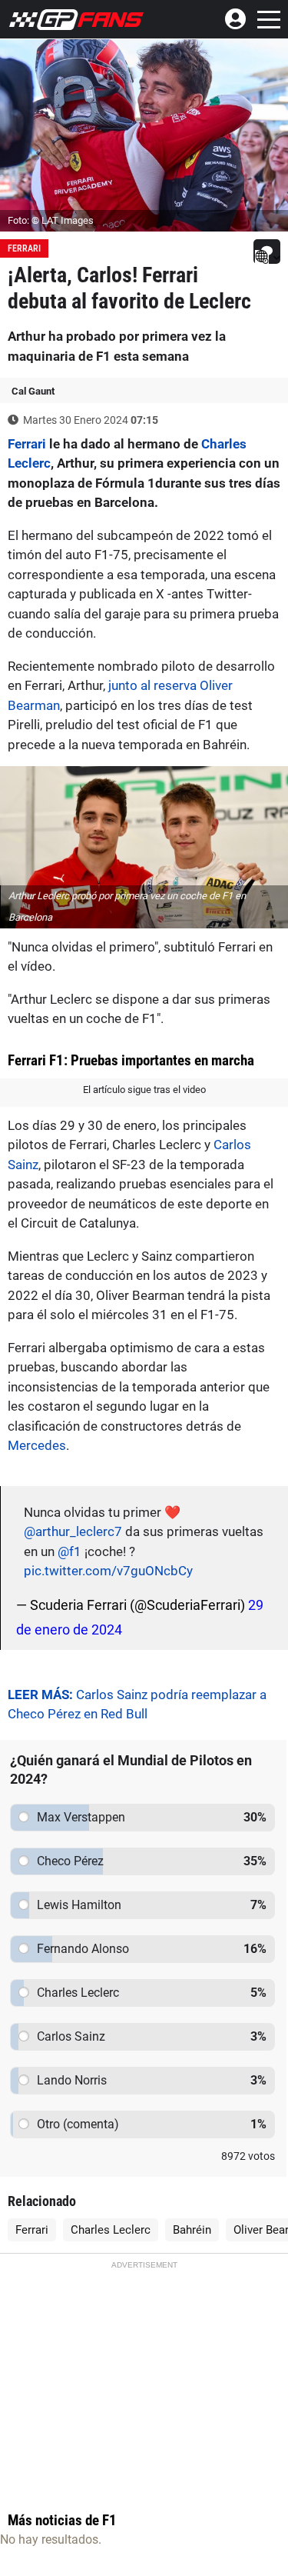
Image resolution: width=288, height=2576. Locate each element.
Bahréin (192, 2230)
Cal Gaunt (33, 391)
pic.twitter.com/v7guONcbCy (108, 1571)
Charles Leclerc (111, 2230)
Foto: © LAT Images (51, 220)
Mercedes (37, 1445)
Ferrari (24, 248)
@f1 (70, 1551)
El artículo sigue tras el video (144, 1090)
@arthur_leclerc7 (73, 1531)
